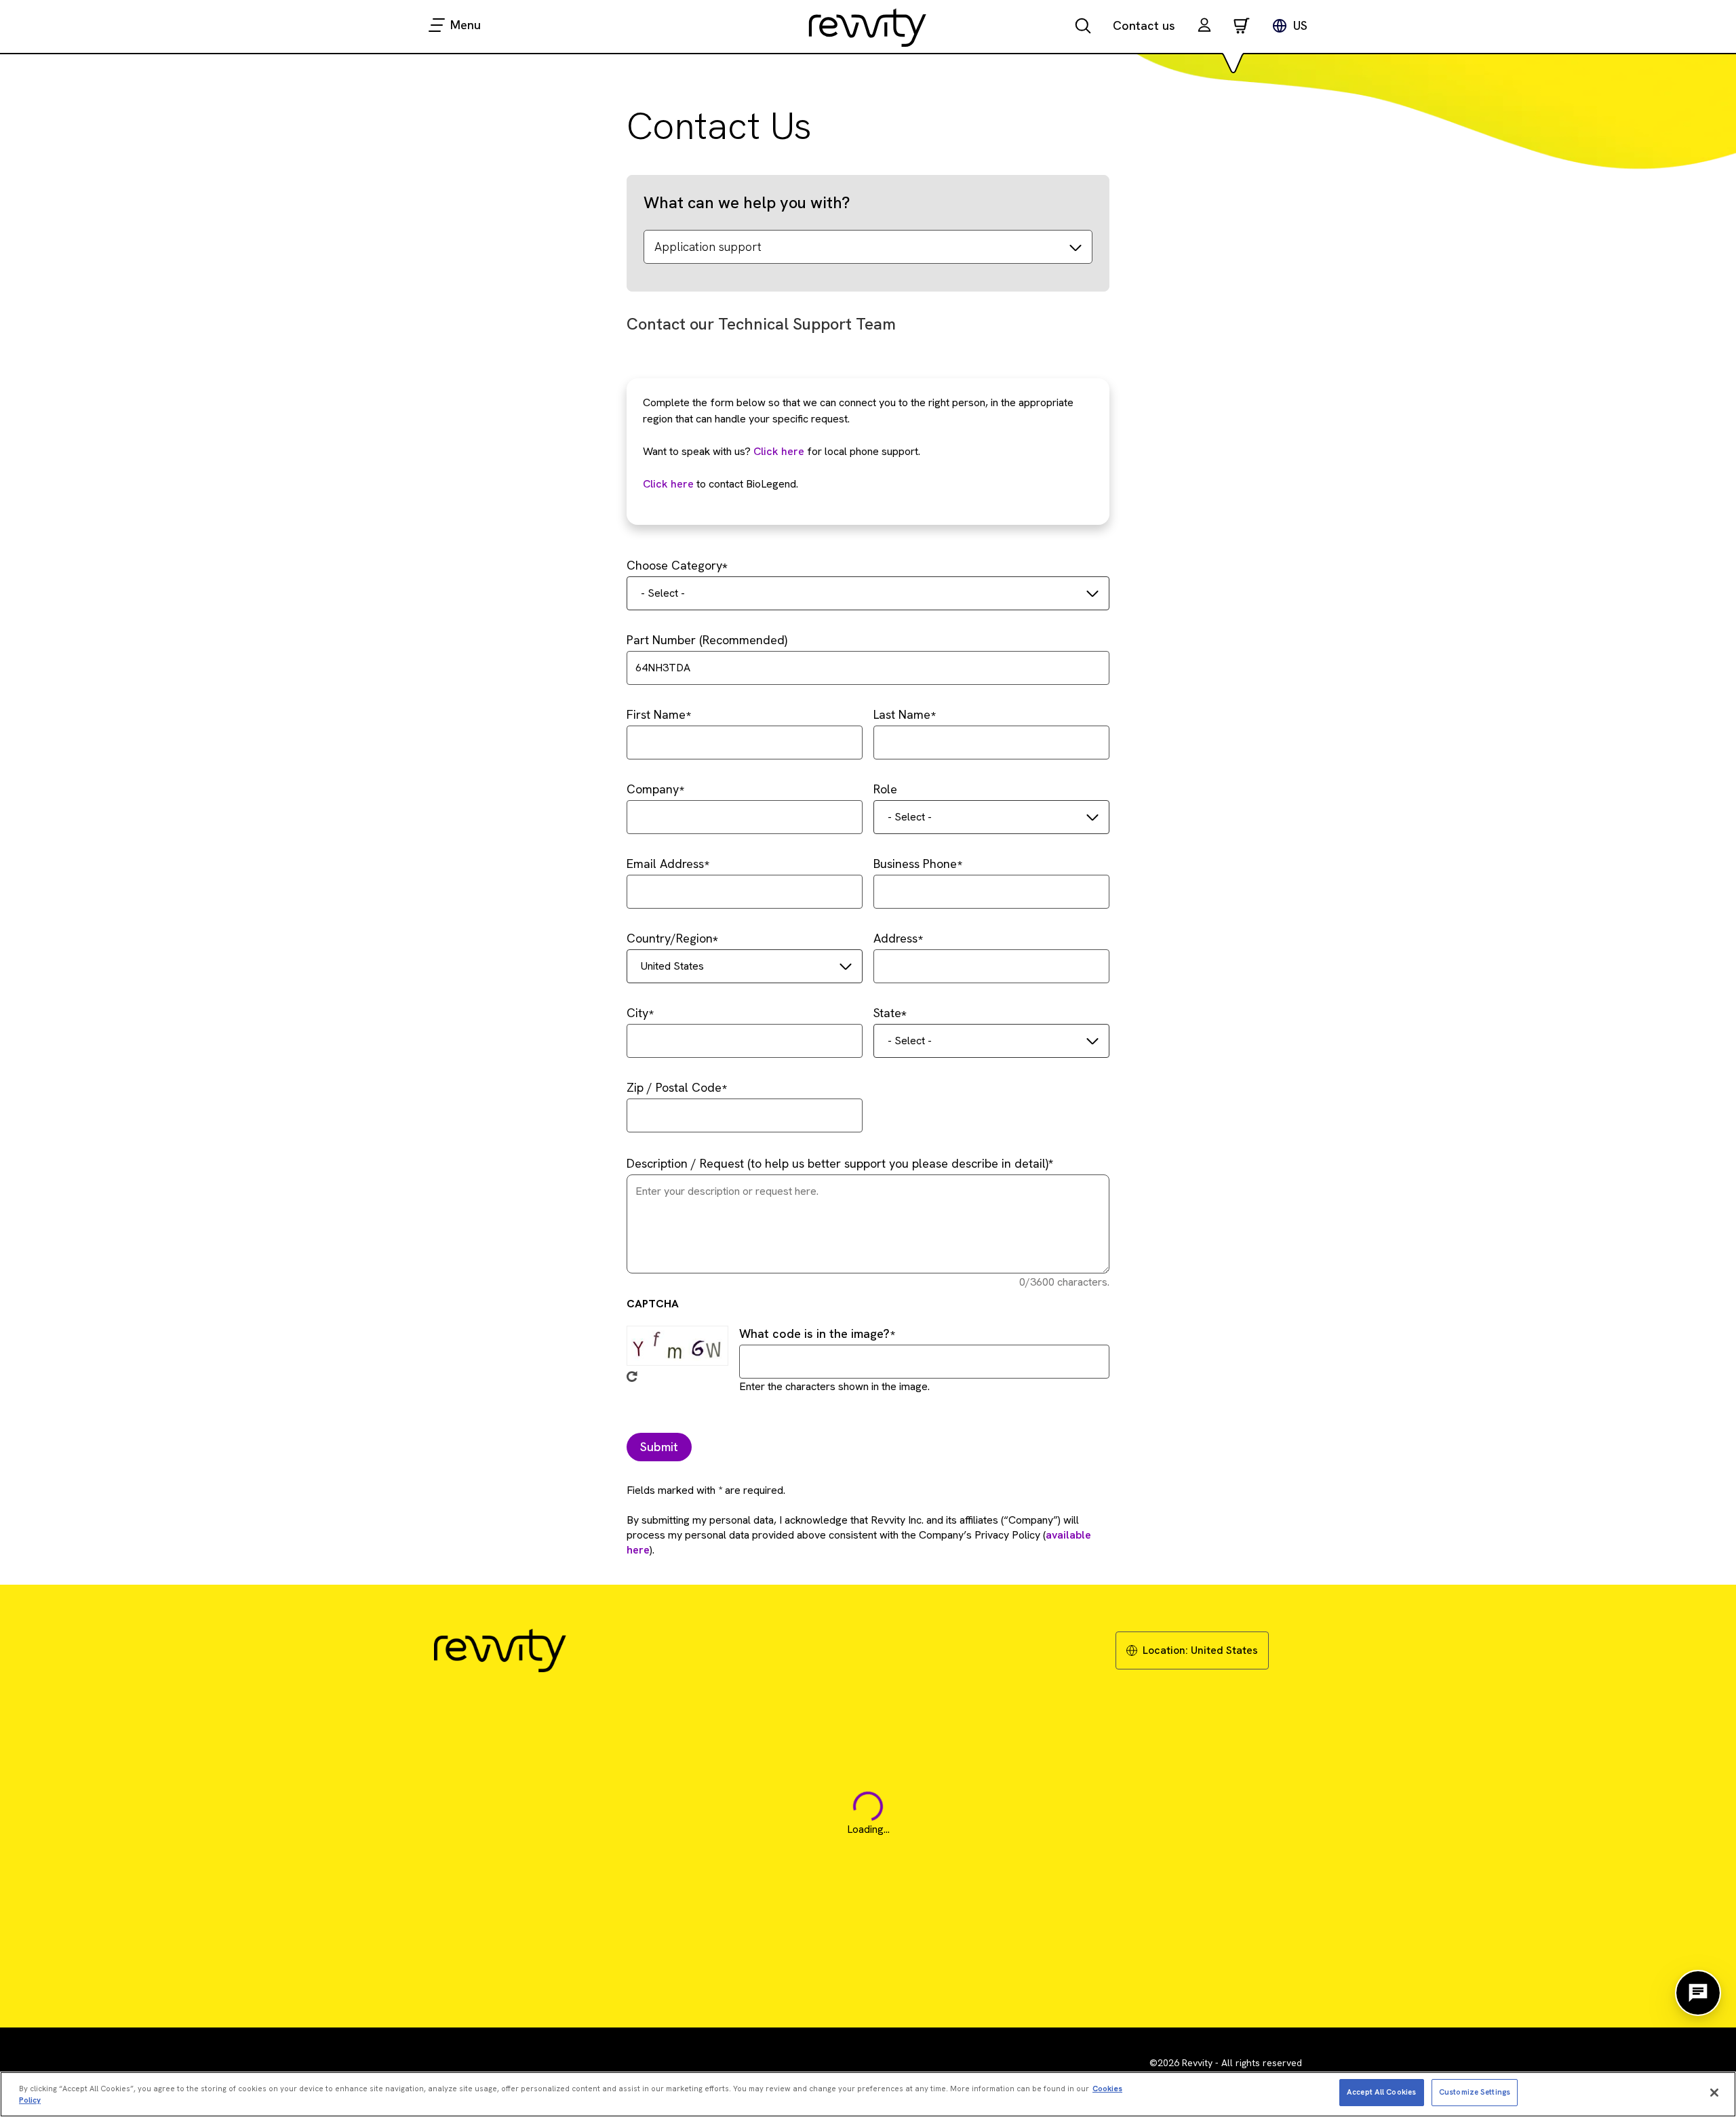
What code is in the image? (814, 1333)
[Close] (1714, 2093)
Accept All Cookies (1381, 2092)
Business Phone (915, 864)
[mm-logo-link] (868, 27)
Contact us (1144, 25)
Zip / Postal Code (674, 1087)
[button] (1204, 27)
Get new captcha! (632, 1377)
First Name (656, 714)
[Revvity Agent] (1698, 1993)
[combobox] (868, 593)
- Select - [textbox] (663, 593)
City (637, 1013)
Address (895, 938)
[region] (868, 2094)
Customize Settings (1475, 2092)
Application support (708, 246)
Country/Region (670, 938)
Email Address (665, 864)
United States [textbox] (672, 966)
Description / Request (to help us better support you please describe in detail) (837, 1163)
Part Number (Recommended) (707, 640)
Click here (779, 451)
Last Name (902, 714)
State (887, 1013)
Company (653, 789)
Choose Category (674, 565)
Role (885, 789)
